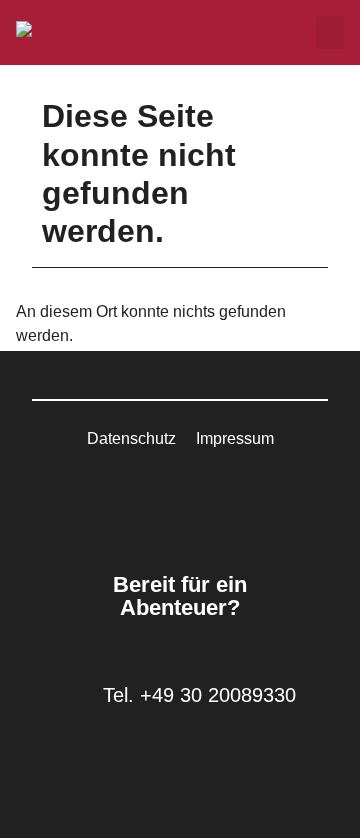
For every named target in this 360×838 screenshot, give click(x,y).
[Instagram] (180, 506)
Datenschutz (131, 438)
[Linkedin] (125, 506)
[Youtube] (235, 506)
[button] (330, 32)
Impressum (235, 438)
